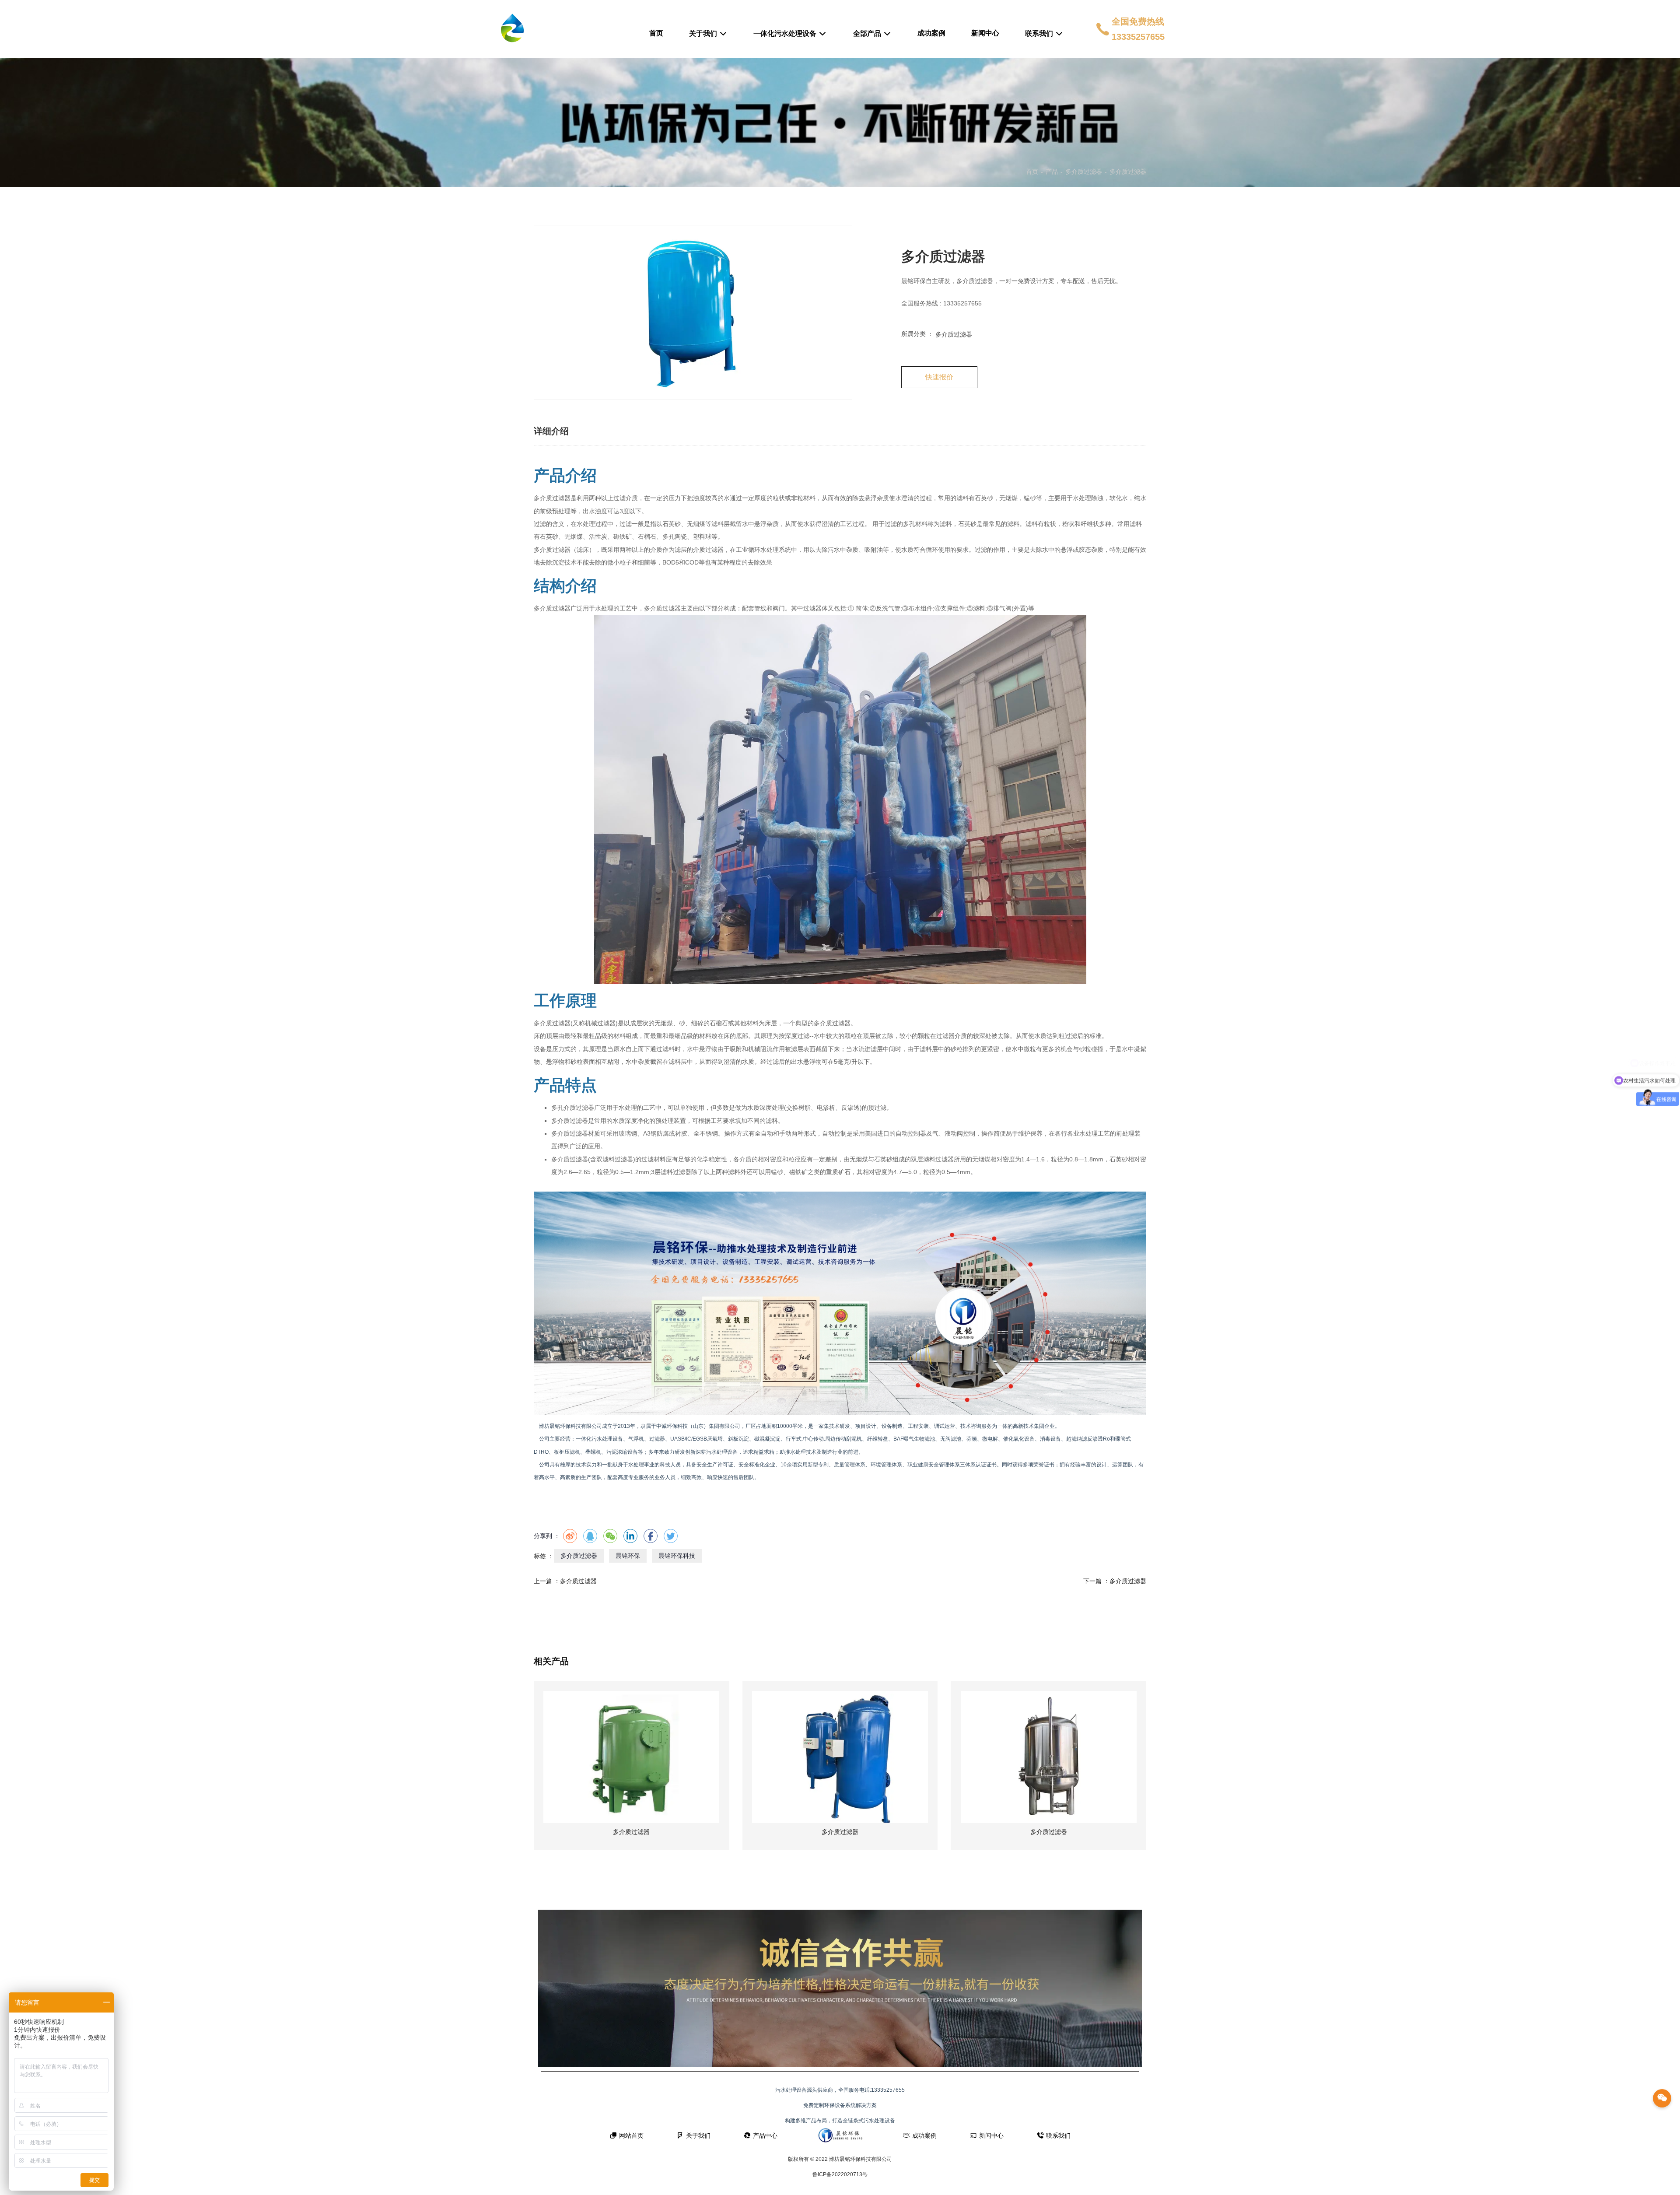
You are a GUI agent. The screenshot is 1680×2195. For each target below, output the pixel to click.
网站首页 (631, 2135)
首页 (656, 33)
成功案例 (931, 33)
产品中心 (765, 2135)
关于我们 (704, 33)
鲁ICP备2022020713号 (840, 2174)
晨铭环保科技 (677, 1556)
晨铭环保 (628, 1556)
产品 (1052, 172)
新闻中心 (985, 33)
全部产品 (868, 33)
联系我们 (1040, 33)
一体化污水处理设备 (786, 33)
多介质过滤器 (1084, 172)
